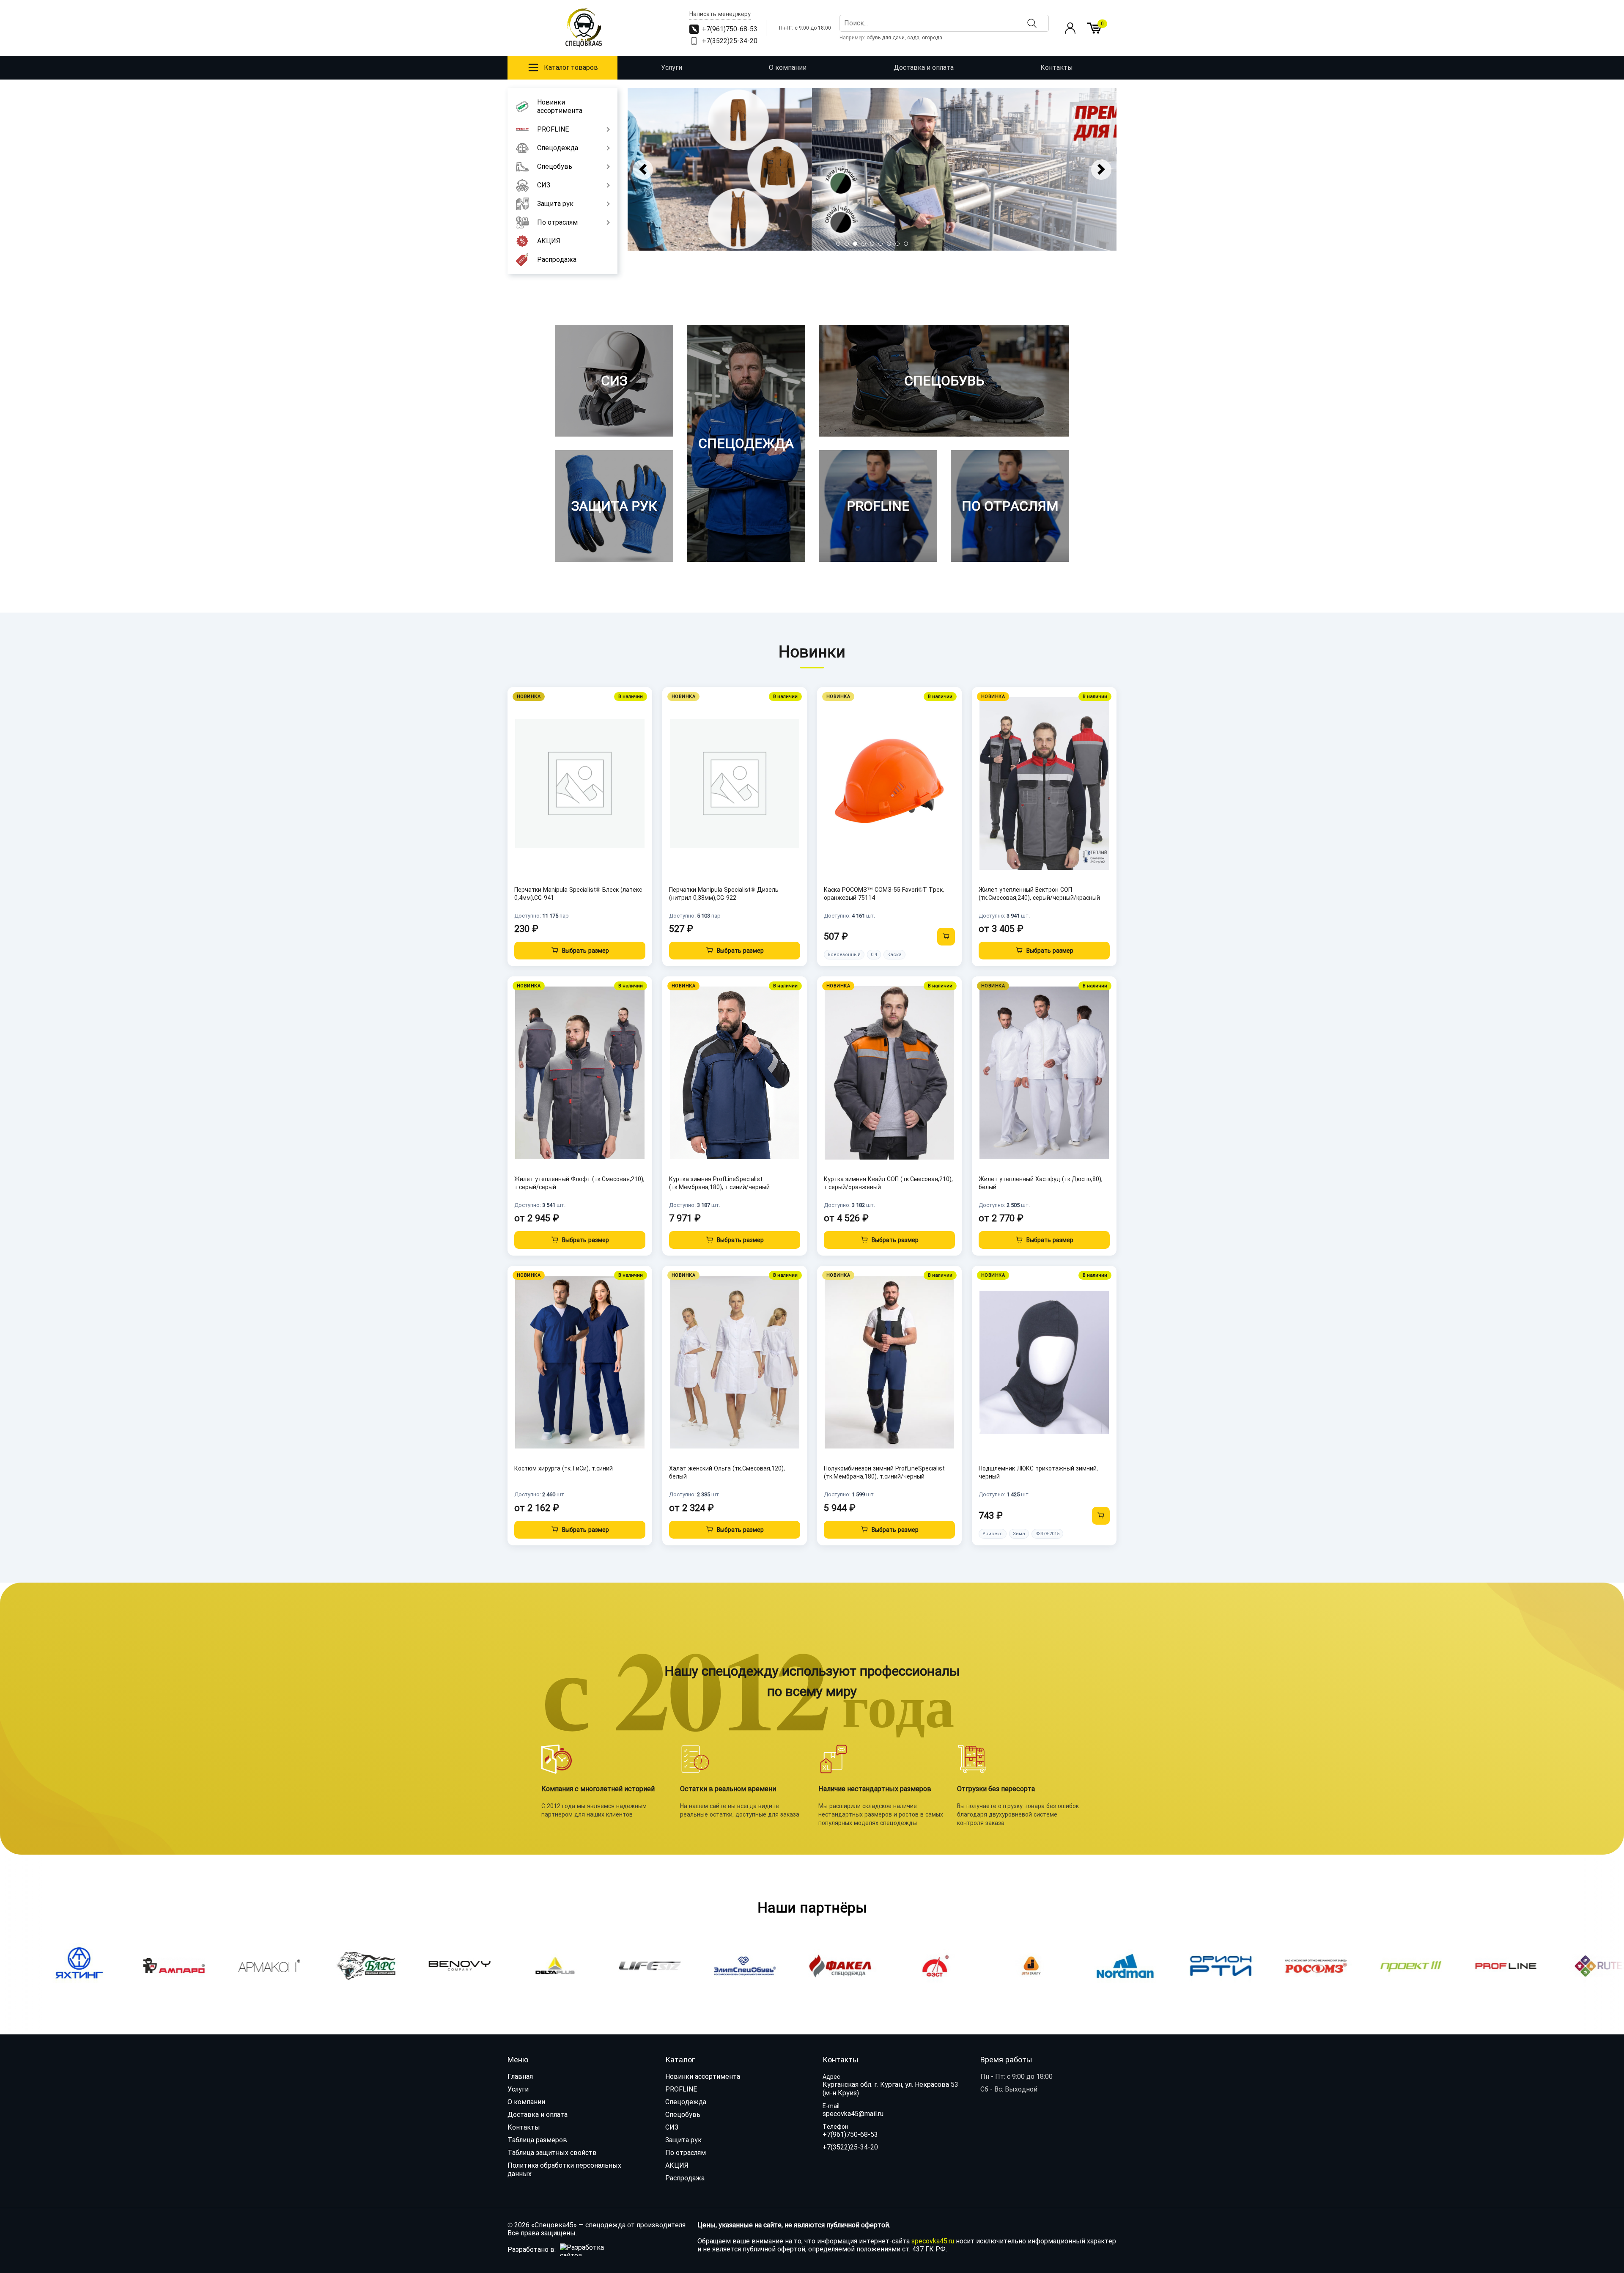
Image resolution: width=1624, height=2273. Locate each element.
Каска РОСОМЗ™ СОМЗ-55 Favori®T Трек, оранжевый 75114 (884, 894)
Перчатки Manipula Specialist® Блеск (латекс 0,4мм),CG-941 (578, 894)
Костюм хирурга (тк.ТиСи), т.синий (564, 1468)
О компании (788, 67)
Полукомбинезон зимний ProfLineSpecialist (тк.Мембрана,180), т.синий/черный (884, 1472)
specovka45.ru (933, 2241)
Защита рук (683, 2140)
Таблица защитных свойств (552, 2153)
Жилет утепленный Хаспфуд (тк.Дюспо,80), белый (1041, 1183)
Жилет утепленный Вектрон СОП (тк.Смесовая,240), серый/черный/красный (1039, 894)
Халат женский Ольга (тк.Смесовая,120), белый (727, 1472)
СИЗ (672, 2127)
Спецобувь (683, 2115)
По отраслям (686, 2153)
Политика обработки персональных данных (564, 2170)
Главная (520, 2076)
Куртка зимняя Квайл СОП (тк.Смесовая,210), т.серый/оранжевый (888, 1183)
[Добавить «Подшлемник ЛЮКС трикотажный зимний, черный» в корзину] (1101, 1516)
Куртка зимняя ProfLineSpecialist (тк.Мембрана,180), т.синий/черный (719, 1183)
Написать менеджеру (720, 14)
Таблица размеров (537, 2140)
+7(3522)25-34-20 (850, 2147)
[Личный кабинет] (1070, 28)
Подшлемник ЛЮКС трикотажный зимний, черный (1038, 1472)
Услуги (672, 67)
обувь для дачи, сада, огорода (904, 38)
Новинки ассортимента (703, 2076)
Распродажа (685, 2178)
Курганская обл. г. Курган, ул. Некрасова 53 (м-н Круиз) (890, 2089)
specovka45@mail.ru (853, 2114)
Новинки (812, 652)
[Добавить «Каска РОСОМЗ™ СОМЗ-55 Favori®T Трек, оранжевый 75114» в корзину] (946, 937)
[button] (838, 244)
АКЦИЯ (677, 2165)
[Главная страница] (584, 28)
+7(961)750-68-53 (850, 2134)
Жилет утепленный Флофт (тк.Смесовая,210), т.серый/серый (579, 1183)
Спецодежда (686, 2102)
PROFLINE (681, 2089)
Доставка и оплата (924, 67)
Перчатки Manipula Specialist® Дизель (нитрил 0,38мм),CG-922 (724, 894)
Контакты (1057, 67)
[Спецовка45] (872, 169)
